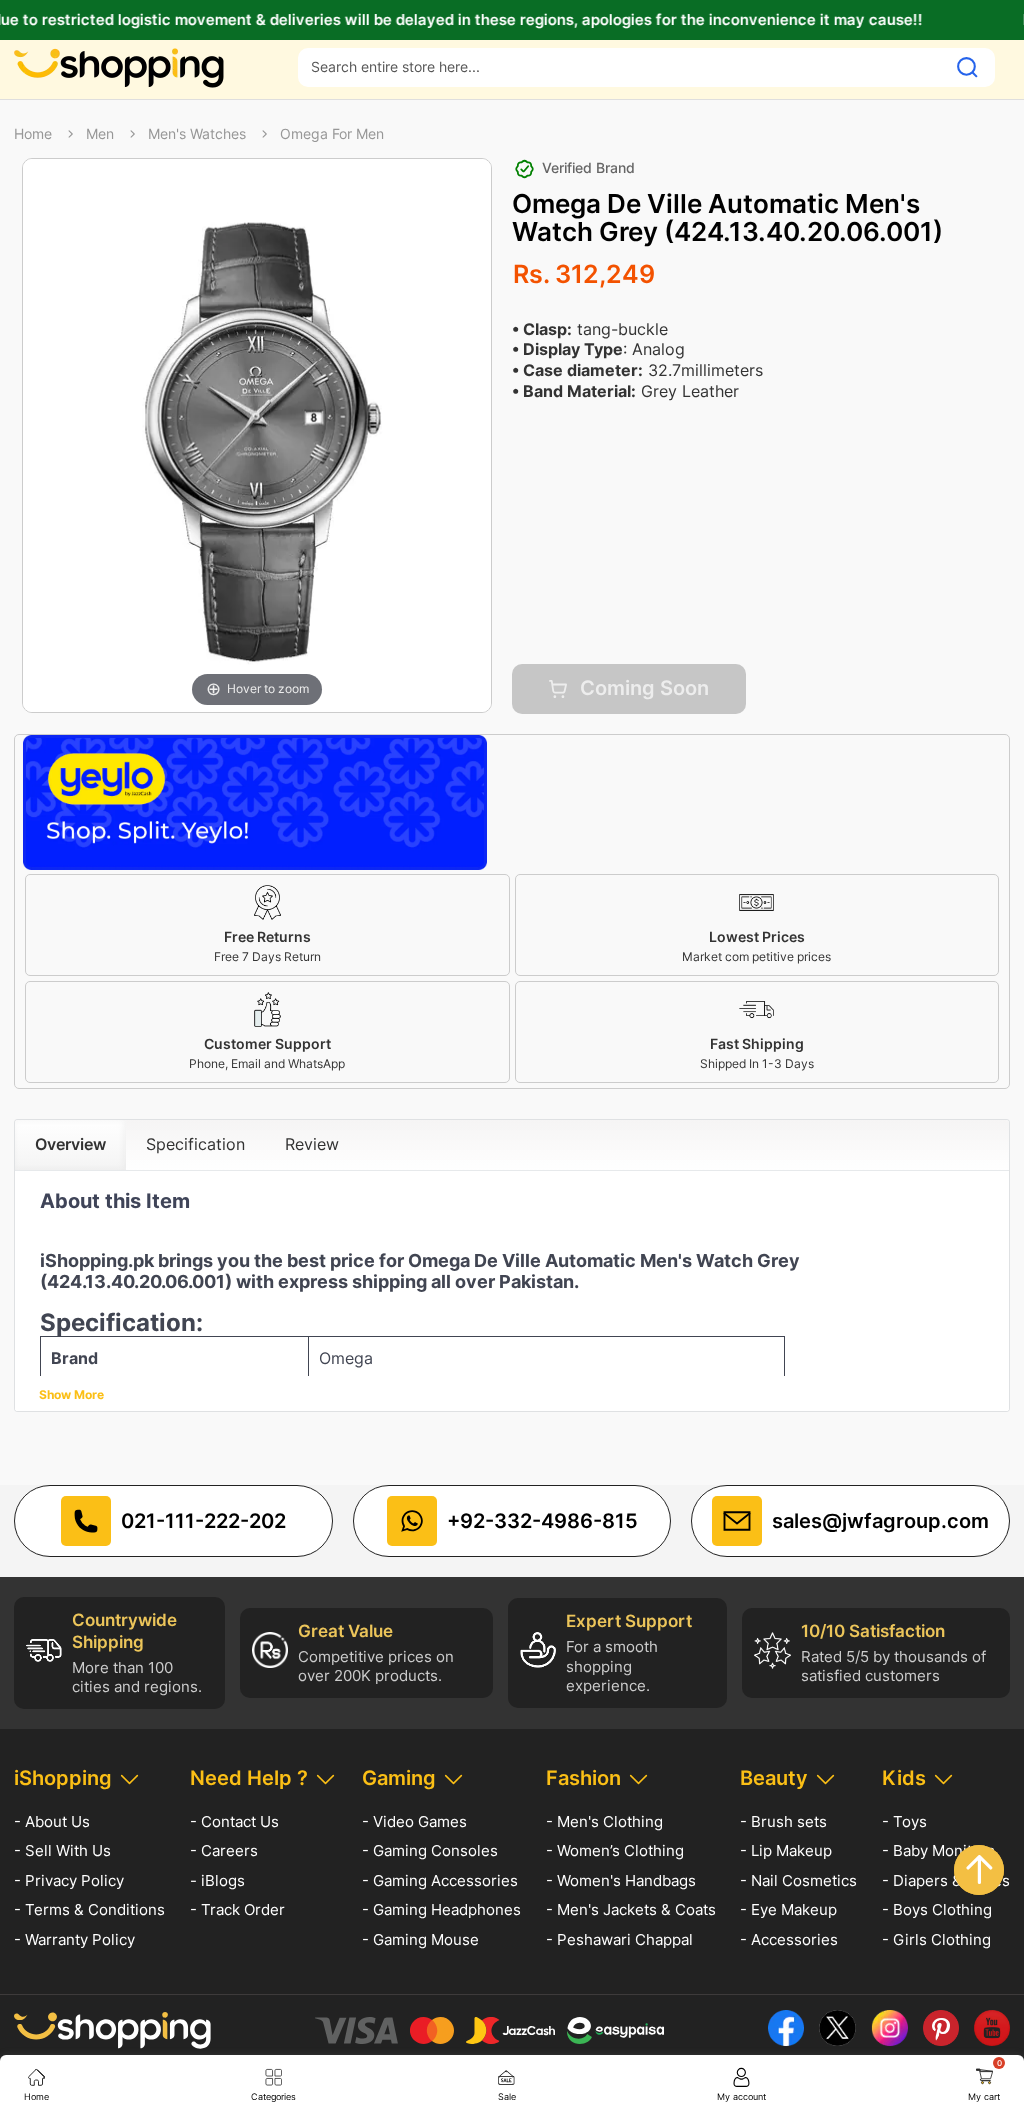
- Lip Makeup (786, 1850)
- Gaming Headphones (441, 1909)
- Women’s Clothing (615, 1850)
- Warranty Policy (74, 1939)
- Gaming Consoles (430, 1850)
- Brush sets (783, 1821)
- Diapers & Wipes (946, 1880)
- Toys (904, 1821)
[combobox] (622, 66)
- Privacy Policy (69, 1880)
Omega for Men (332, 134)
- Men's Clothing (604, 1821)
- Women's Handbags (621, 1880)
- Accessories (789, 1939)
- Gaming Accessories (440, 1880)
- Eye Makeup (788, 1909)
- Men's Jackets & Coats (631, 1909)
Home (33, 134)
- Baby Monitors (938, 1850)
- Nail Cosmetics (798, 1880)
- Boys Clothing (937, 1909)
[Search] (967, 67)
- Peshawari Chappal (619, 1939)
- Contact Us (234, 1821)
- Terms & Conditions (89, 1909)
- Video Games (414, 1821)
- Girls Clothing (936, 1939)
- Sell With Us (62, 1850)
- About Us (52, 1821)
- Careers (224, 1850)
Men (100, 134)
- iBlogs (217, 1880)
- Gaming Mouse (420, 1939)
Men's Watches (197, 134)
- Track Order (237, 1909)
